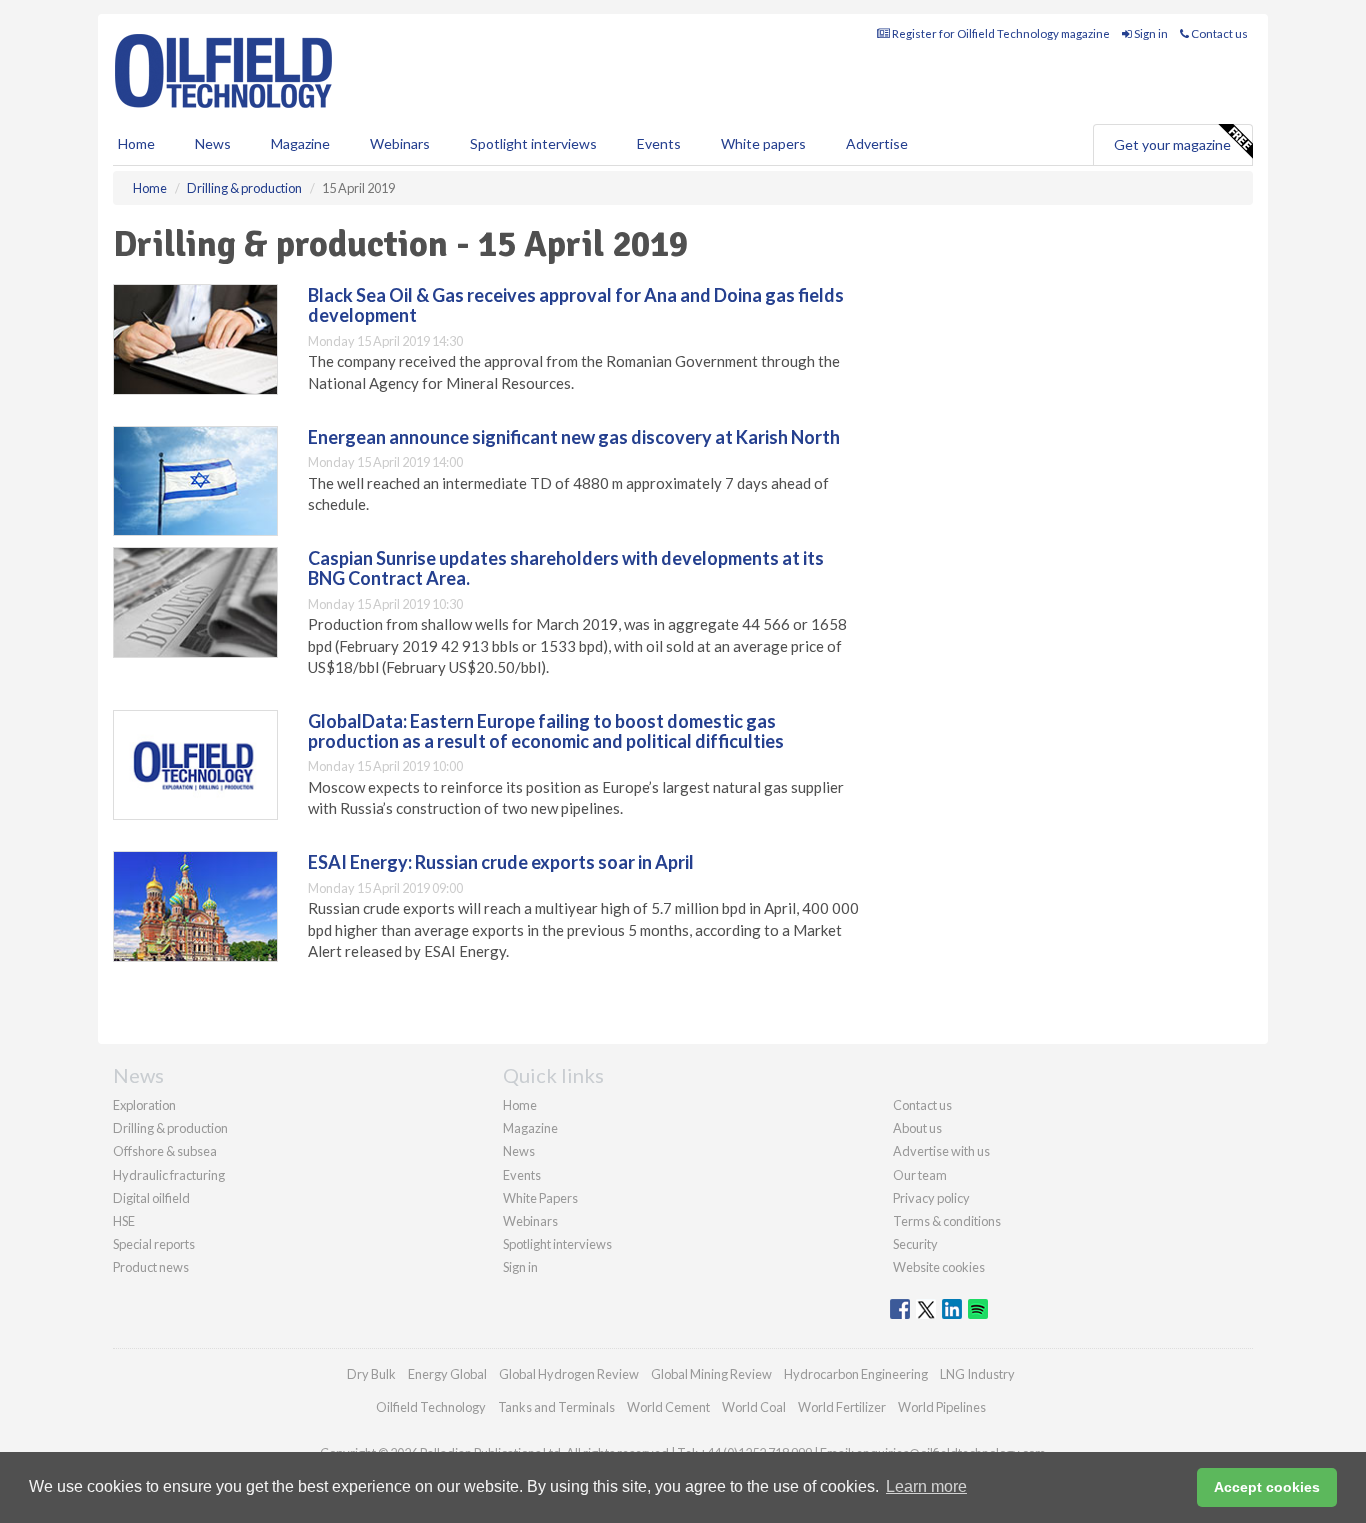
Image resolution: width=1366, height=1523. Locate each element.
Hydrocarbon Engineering (856, 1374)
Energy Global (447, 1374)
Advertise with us (941, 1151)
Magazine (300, 143)
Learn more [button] (926, 1486)
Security (915, 1244)
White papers (763, 143)
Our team (920, 1175)
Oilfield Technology (431, 1407)
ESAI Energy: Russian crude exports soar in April (501, 862)
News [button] (213, 143)
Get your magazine (1172, 144)
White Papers (540, 1198)
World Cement (668, 1407)
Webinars (400, 143)
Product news (151, 1267)
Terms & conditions (947, 1221)
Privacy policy (931, 1198)
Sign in (1150, 33)
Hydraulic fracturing (169, 1175)
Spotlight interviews (533, 143)
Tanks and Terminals (556, 1407)
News (519, 1151)
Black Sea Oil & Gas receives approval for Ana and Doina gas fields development (576, 305)
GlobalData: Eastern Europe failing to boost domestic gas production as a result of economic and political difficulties (546, 731)
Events (659, 143)
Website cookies (939, 1267)
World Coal (754, 1407)
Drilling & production (170, 1128)
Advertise (877, 143)
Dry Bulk (371, 1374)
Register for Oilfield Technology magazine (1000, 33)
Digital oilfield (151, 1198)
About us (917, 1128)
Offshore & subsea (165, 1151)
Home (136, 143)
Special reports (154, 1244)
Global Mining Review (711, 1374)
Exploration (144, 1105)
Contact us (1218, 33)
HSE (124, 1221)
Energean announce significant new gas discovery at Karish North (574, 437)
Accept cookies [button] (1267, 1487)
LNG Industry (977, 1374)
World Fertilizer (842, 1407)
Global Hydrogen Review (569, 1374)
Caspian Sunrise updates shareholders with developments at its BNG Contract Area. (566, 568)
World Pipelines (942, 1407)
